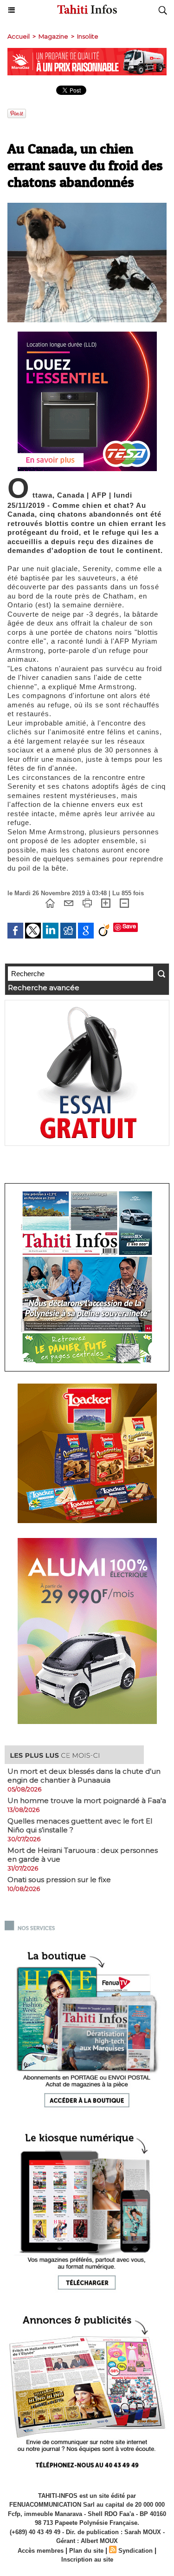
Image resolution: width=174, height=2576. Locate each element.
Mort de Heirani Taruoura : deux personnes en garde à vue (83, 1855)
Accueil (19, 36)
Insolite (88, 36)
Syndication (135, 2551)
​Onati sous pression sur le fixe (59, 1880)
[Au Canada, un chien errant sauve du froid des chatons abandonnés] (87, 207)
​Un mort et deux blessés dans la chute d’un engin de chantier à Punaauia (84, 1776)
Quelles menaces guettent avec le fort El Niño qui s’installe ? (80, 1825)
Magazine (53, 36)
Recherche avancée (44, 988)
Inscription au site (87, 2559)
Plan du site (86, 2551)
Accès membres (41, 2551)
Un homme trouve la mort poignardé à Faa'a (87, 1801)
